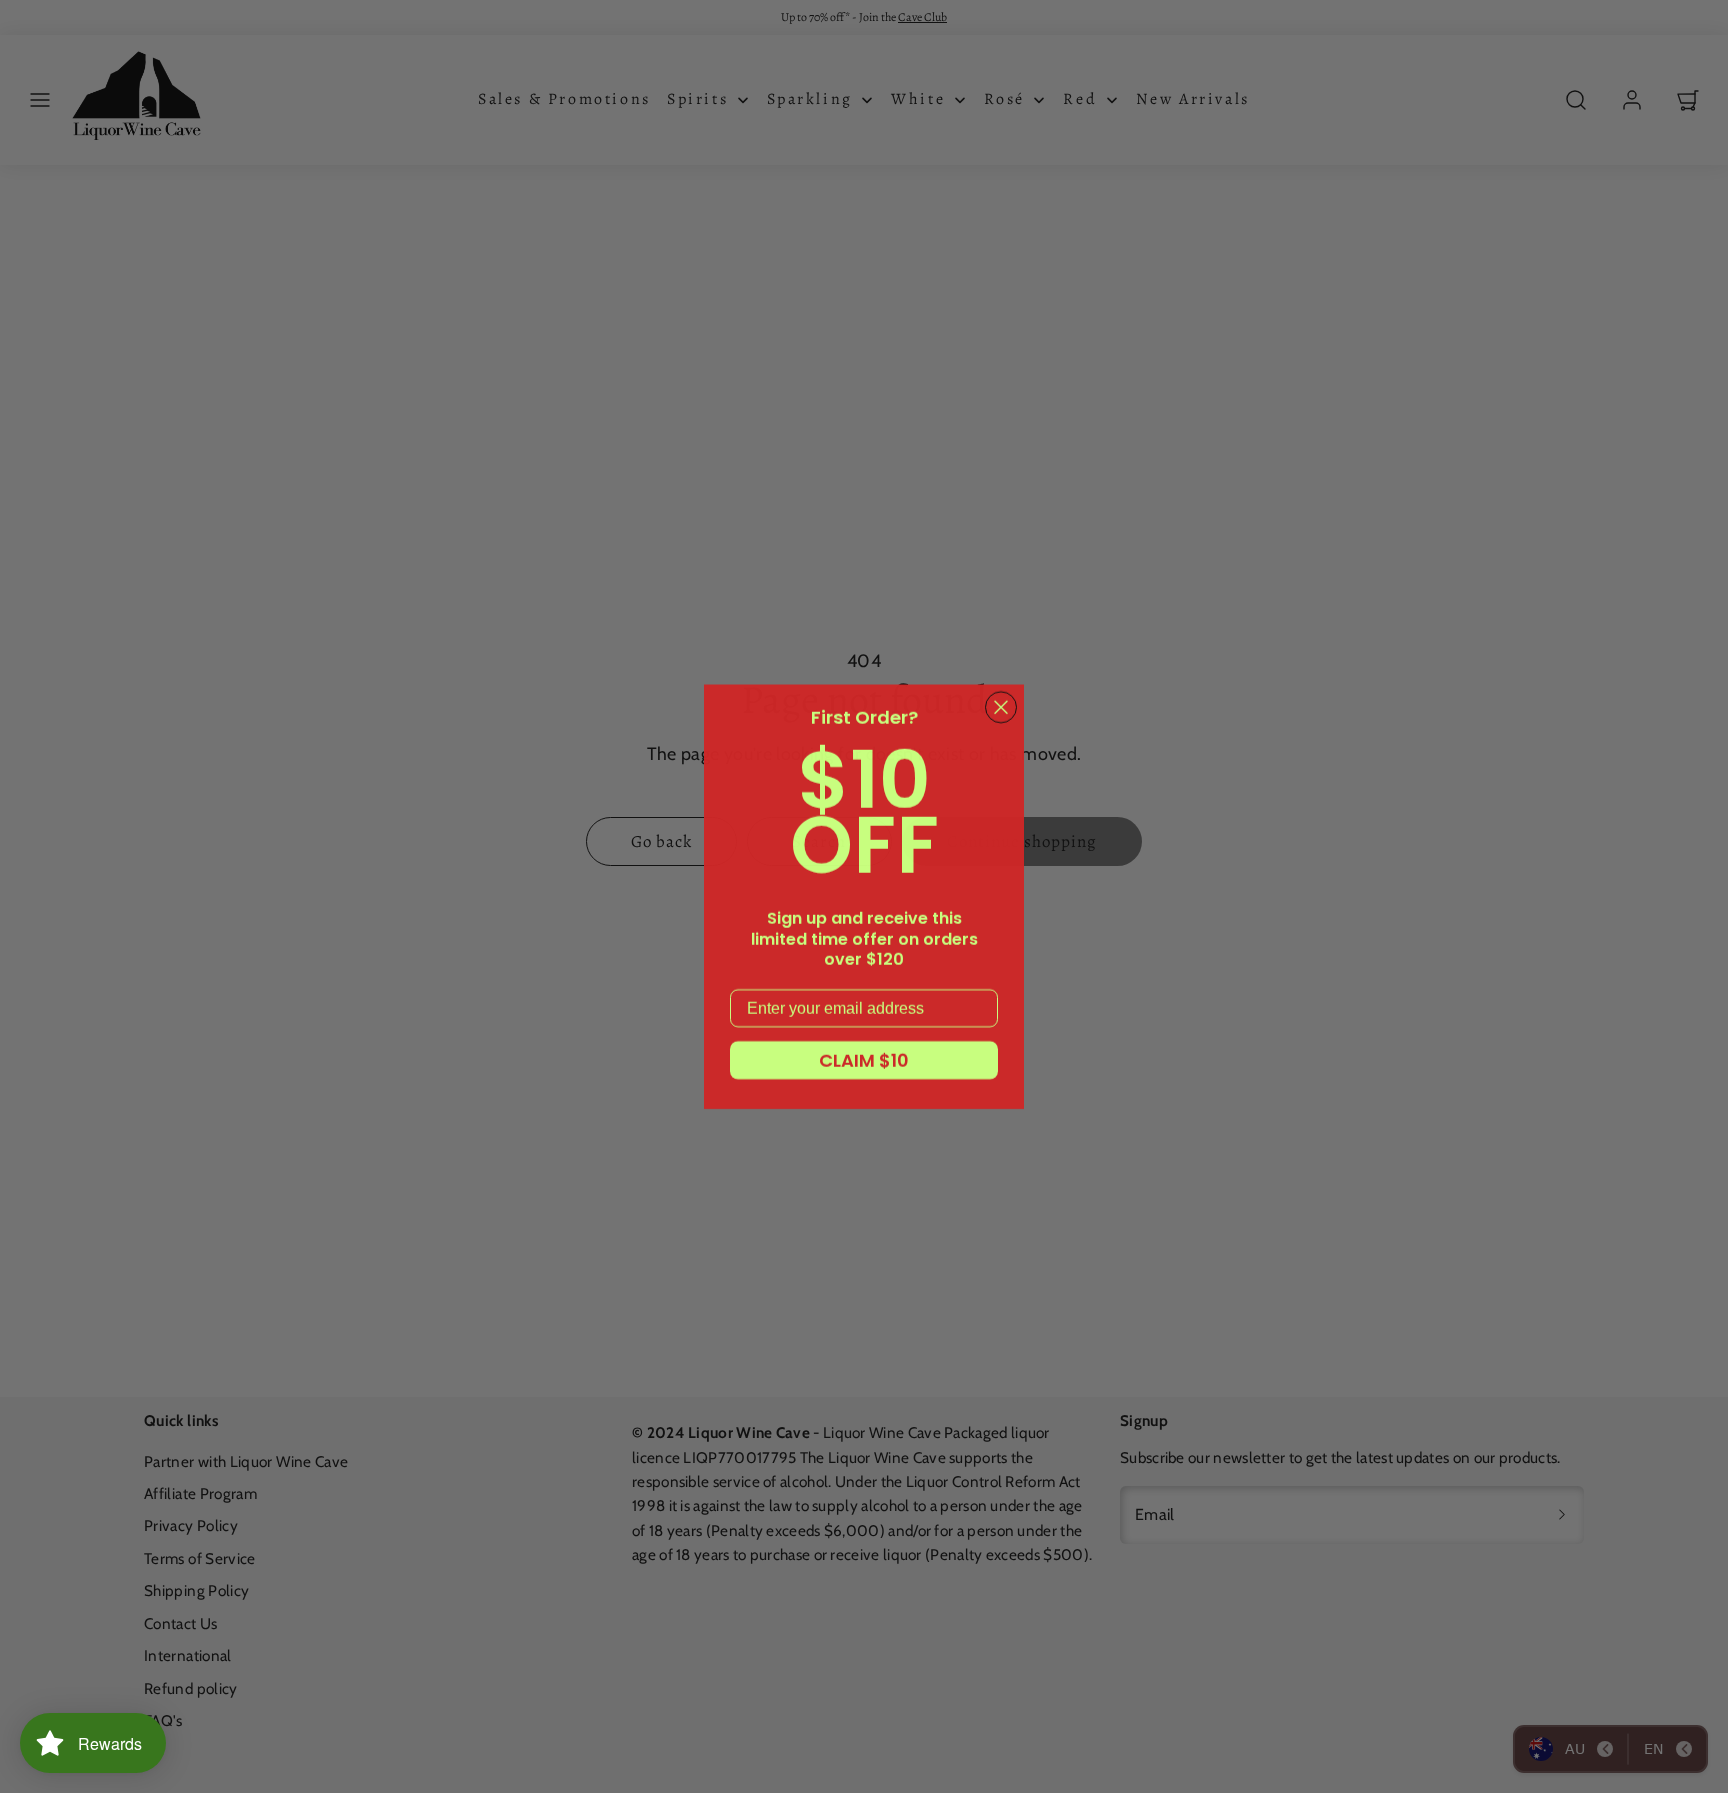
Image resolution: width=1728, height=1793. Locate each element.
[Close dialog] (1001, 707)
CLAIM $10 (864, 1059)
